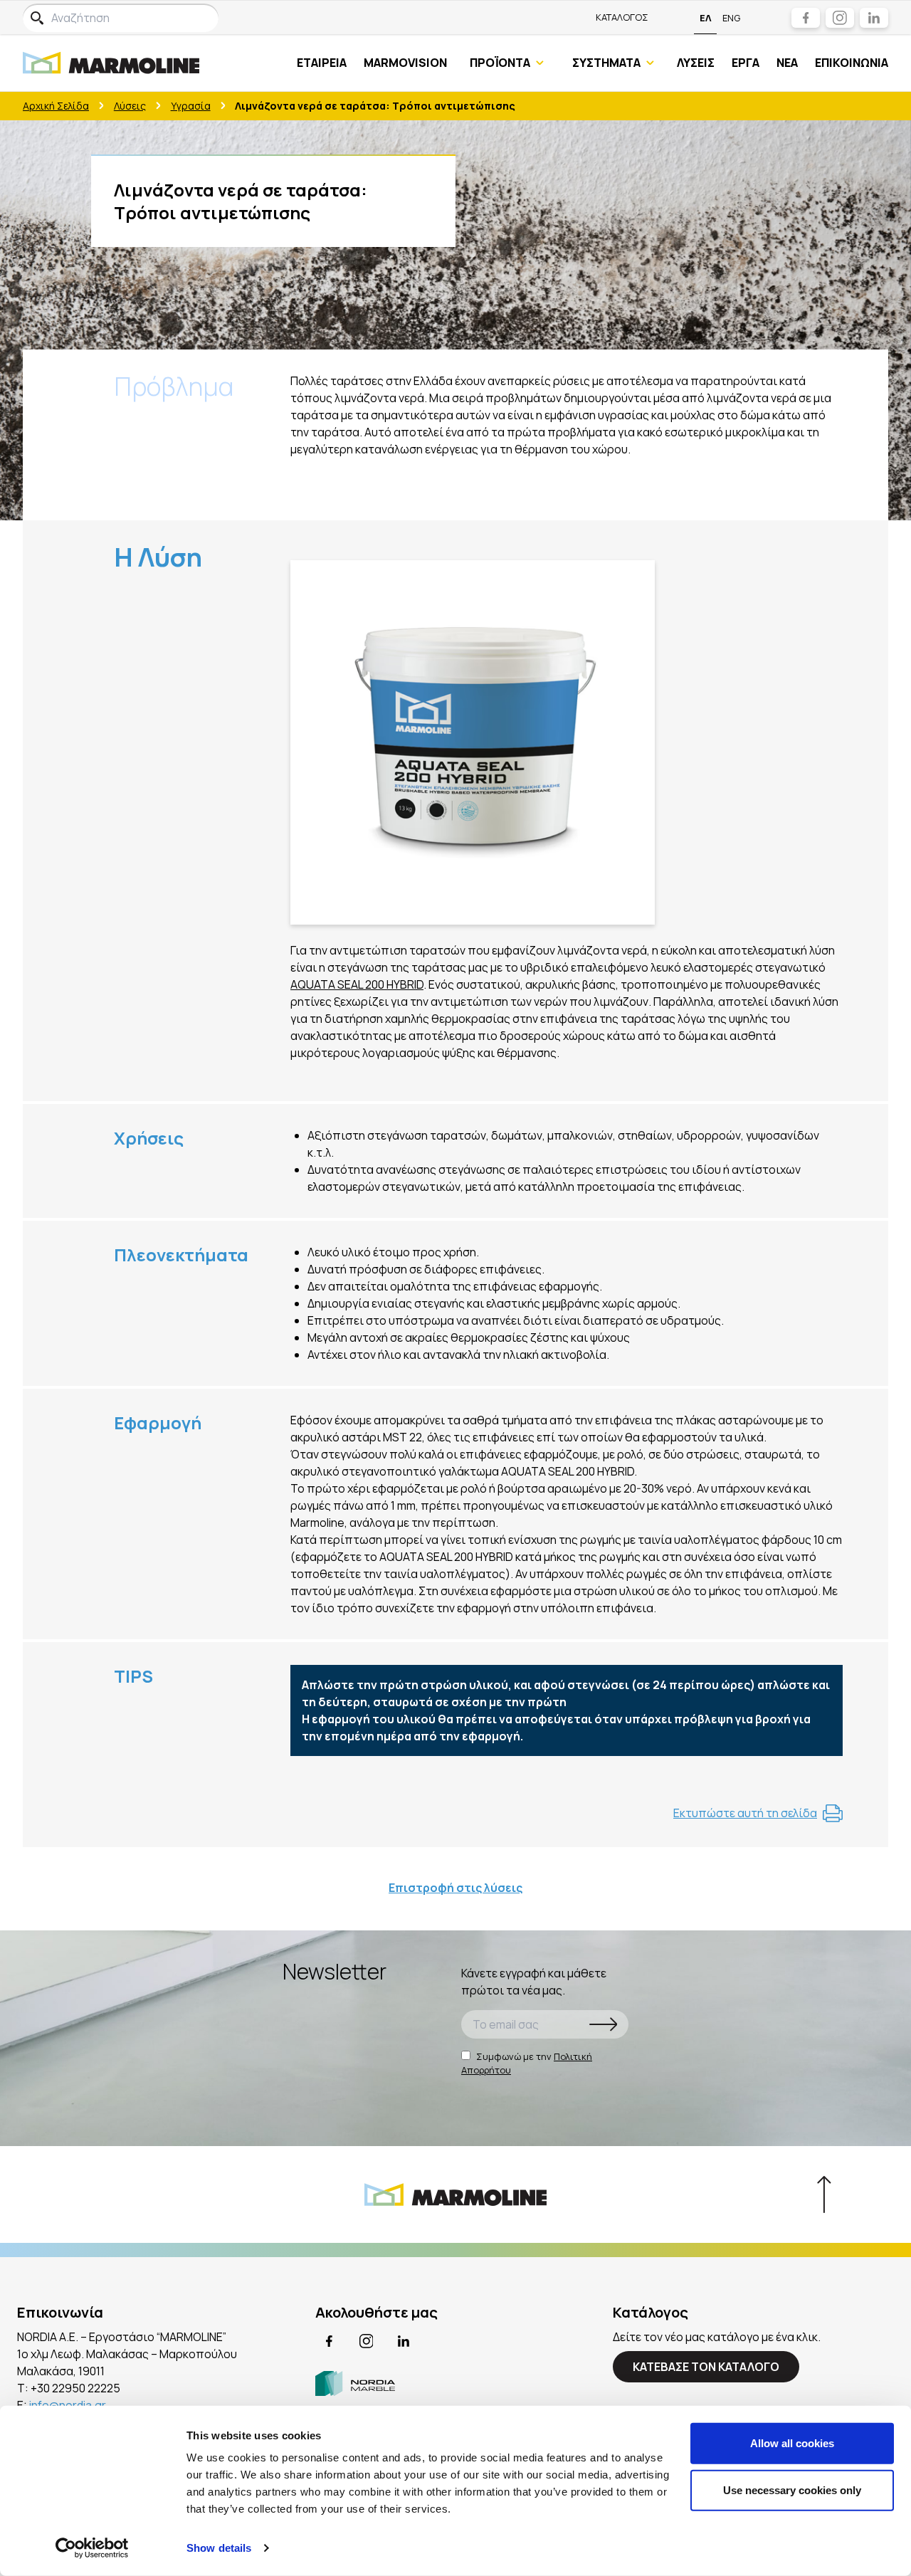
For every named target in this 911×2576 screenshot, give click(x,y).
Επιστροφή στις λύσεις (455, 1888)
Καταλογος (622, 17)
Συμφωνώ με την (527, 2064)
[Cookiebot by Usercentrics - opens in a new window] (92, 2548)
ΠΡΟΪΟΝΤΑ (500, 63)
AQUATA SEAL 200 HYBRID (357, 984)
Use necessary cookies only (792, 2490)
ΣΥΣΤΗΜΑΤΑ (606, 63)
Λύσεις (130, 106)
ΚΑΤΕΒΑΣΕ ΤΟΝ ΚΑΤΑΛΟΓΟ (706, 2367)
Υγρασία (191, 106)
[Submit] (604, 2024)
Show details (219, 2548)
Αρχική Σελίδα (56, 106)
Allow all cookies (792, 2443)
